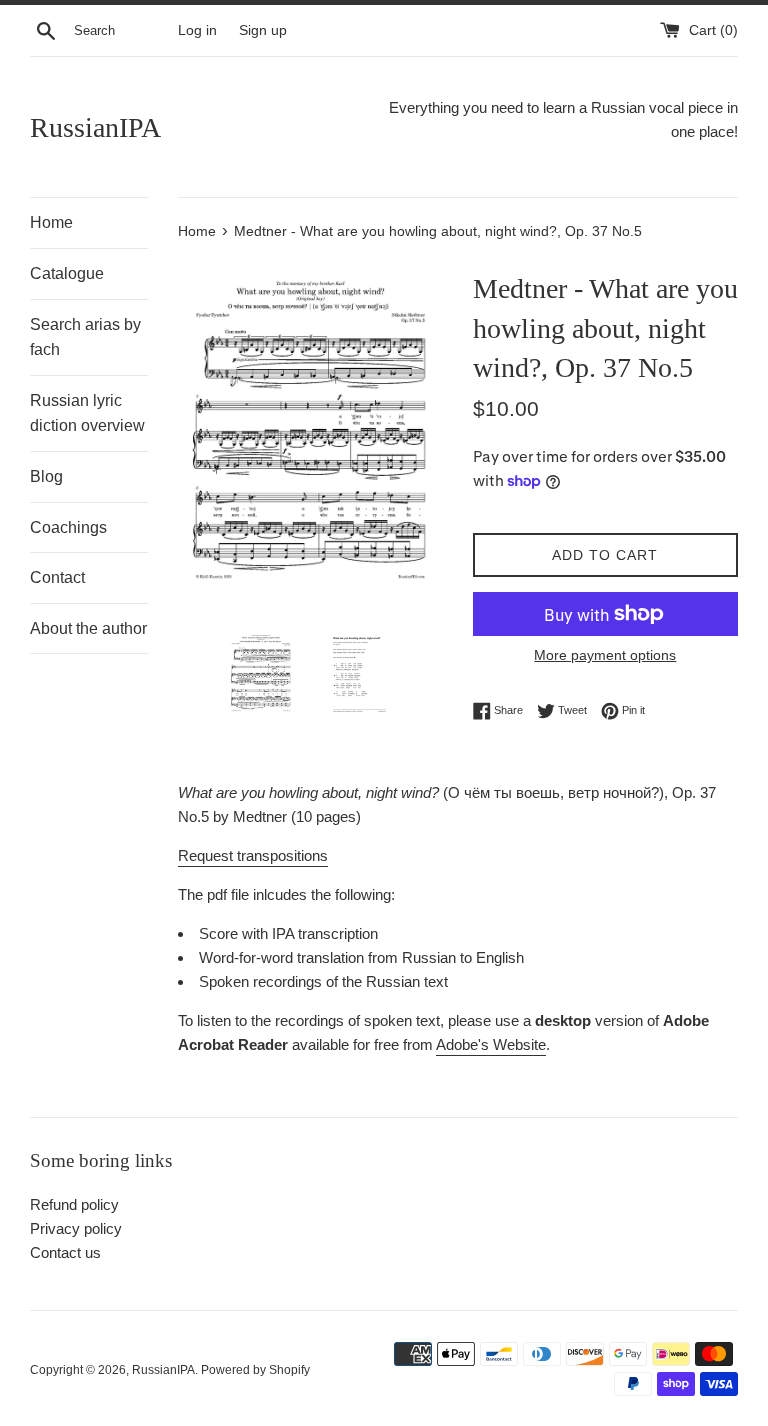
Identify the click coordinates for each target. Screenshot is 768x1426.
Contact (57, 577)
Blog (46, 476)
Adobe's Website (491, 1044)
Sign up (263, 30)
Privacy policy (76, 1228)
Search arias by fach (85, 337)
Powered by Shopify (255, 1370)
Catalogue (67, 273)
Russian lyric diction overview (87, 413)
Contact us (65, 1252)
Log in (197, 30)
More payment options (605, 655)
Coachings (68, 527)
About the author (88, 628)
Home (51, 222)
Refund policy (74, 1204)
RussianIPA (95, 127)
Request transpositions (253, 855)
